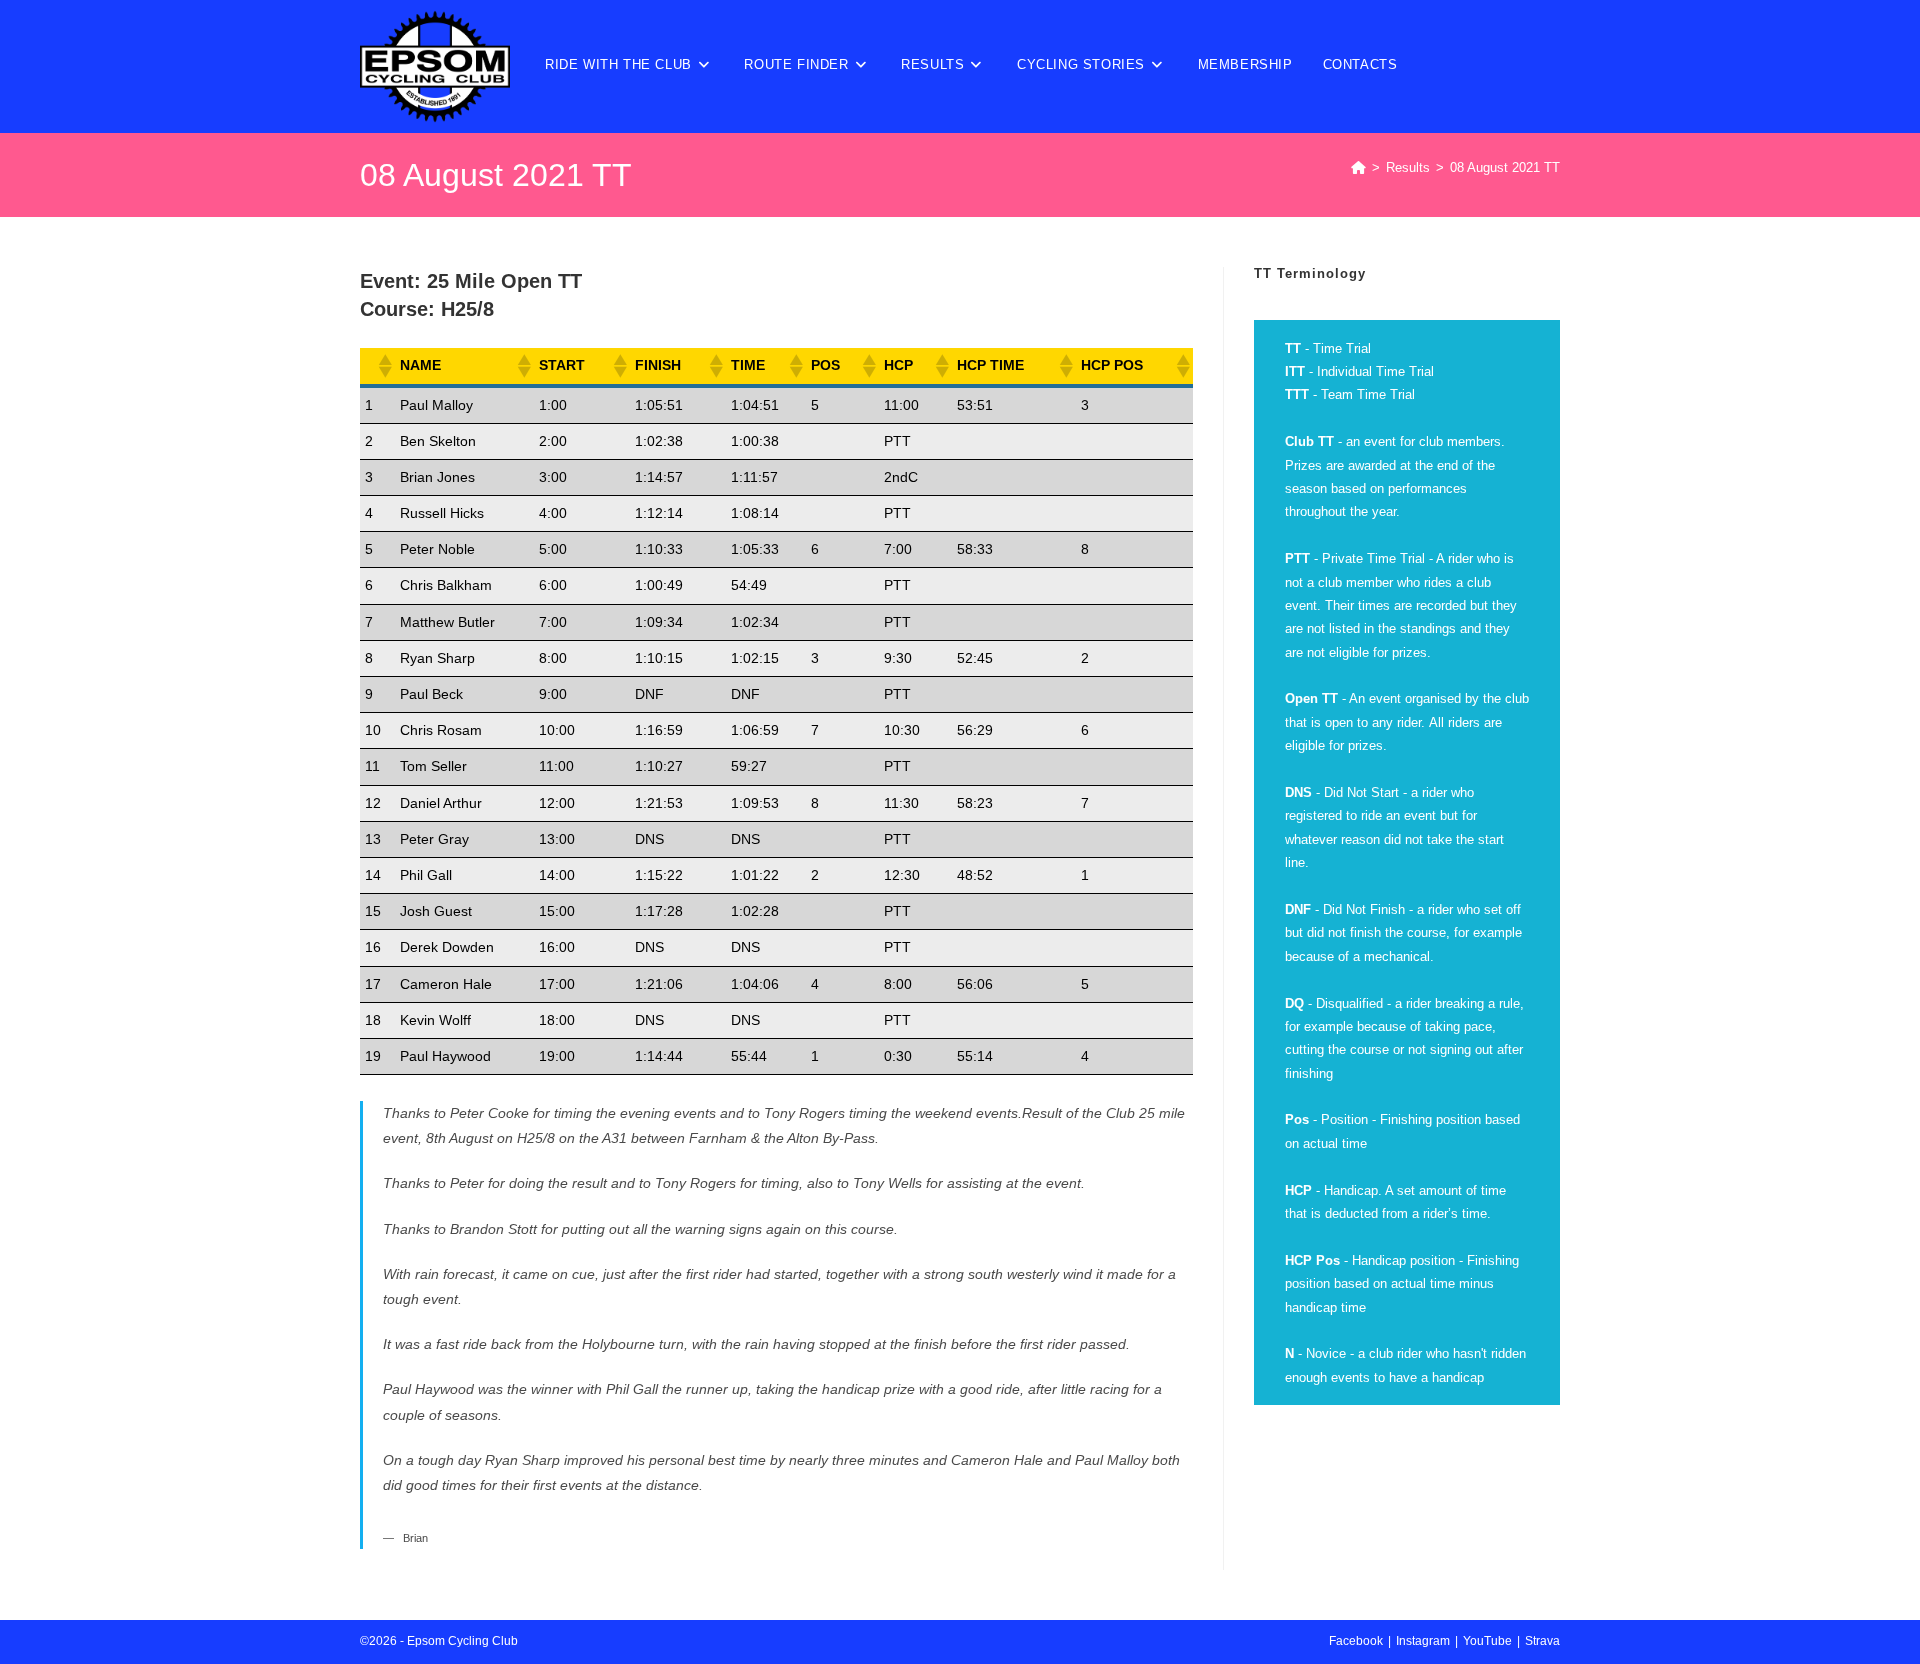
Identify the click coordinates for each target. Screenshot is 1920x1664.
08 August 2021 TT (1505, 167)
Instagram (1423, 1641)
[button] (384, 366)
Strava (1542, 1641)
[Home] (1358, 167)
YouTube (1487, 1641)
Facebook (1356, 1641)
